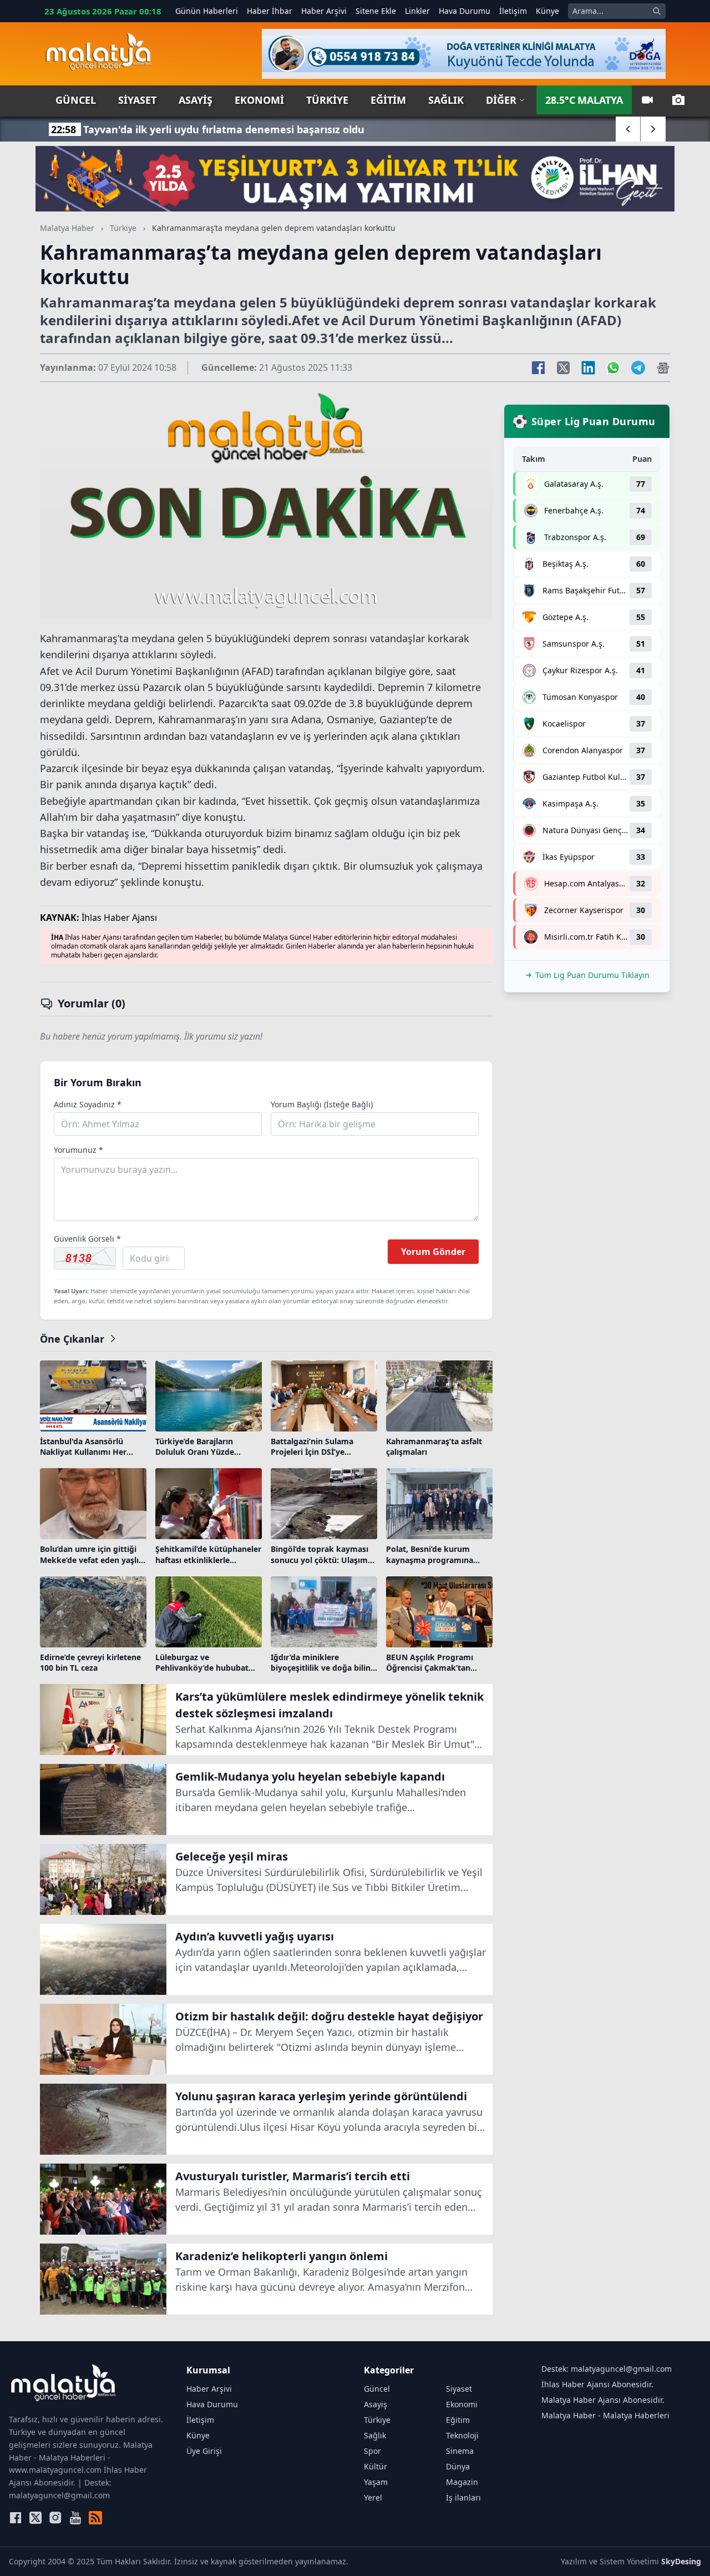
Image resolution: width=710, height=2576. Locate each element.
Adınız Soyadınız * (88, 1104)
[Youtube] (75, 2518)
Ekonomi (259, 100)
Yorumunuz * (78, 1150)
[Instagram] (55, 2518)
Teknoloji (462, 2435)
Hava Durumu (465, 11)
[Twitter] (35, 2518)
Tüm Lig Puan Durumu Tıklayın (592, 975)
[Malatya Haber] (98, 54)
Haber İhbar (270, 11)
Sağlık (446, 100)
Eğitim (388, 100)
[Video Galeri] (647, 100)
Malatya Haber (67, 228)
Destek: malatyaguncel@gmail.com (607, 2369)
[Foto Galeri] (678, 100)
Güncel (76, 100)
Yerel (373, 2497)
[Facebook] (16, 2518)
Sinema (460, 2451)
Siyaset (137, 100)
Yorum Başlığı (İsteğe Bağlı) (322, 1104)
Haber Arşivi (324, 11)
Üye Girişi (204, 2451)
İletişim (513, 11)
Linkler (417, 11)
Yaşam (376, 2482)
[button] (628, 129)
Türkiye (327, 100)
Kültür (376, 2466)
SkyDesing (681, 2561)
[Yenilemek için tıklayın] (85, 1258)
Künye (547, 11)
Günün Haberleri (207, 11)
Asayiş (196, 100)
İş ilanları (463, 2497)
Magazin (462, 2482)
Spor (372, 2451)
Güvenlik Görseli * (87, 1239)
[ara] (657, 11)
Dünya (458, 2466)
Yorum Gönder (433, 1252)
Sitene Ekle (376, 11)
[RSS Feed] (95, 2518)
